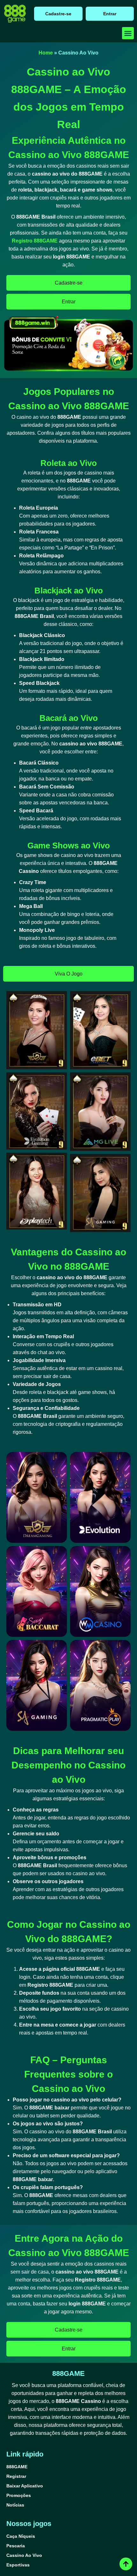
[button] (128, 33)
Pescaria (16, 2546)
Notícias (15, 2505)
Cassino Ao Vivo (24, 2555)
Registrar (16, 2476)
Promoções (19, 2495)
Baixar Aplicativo (25, 2486)
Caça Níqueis (21, 2536)
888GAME (17, 2467)
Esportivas (18, 2565)
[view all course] (126, 2564)
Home (46, 53)
